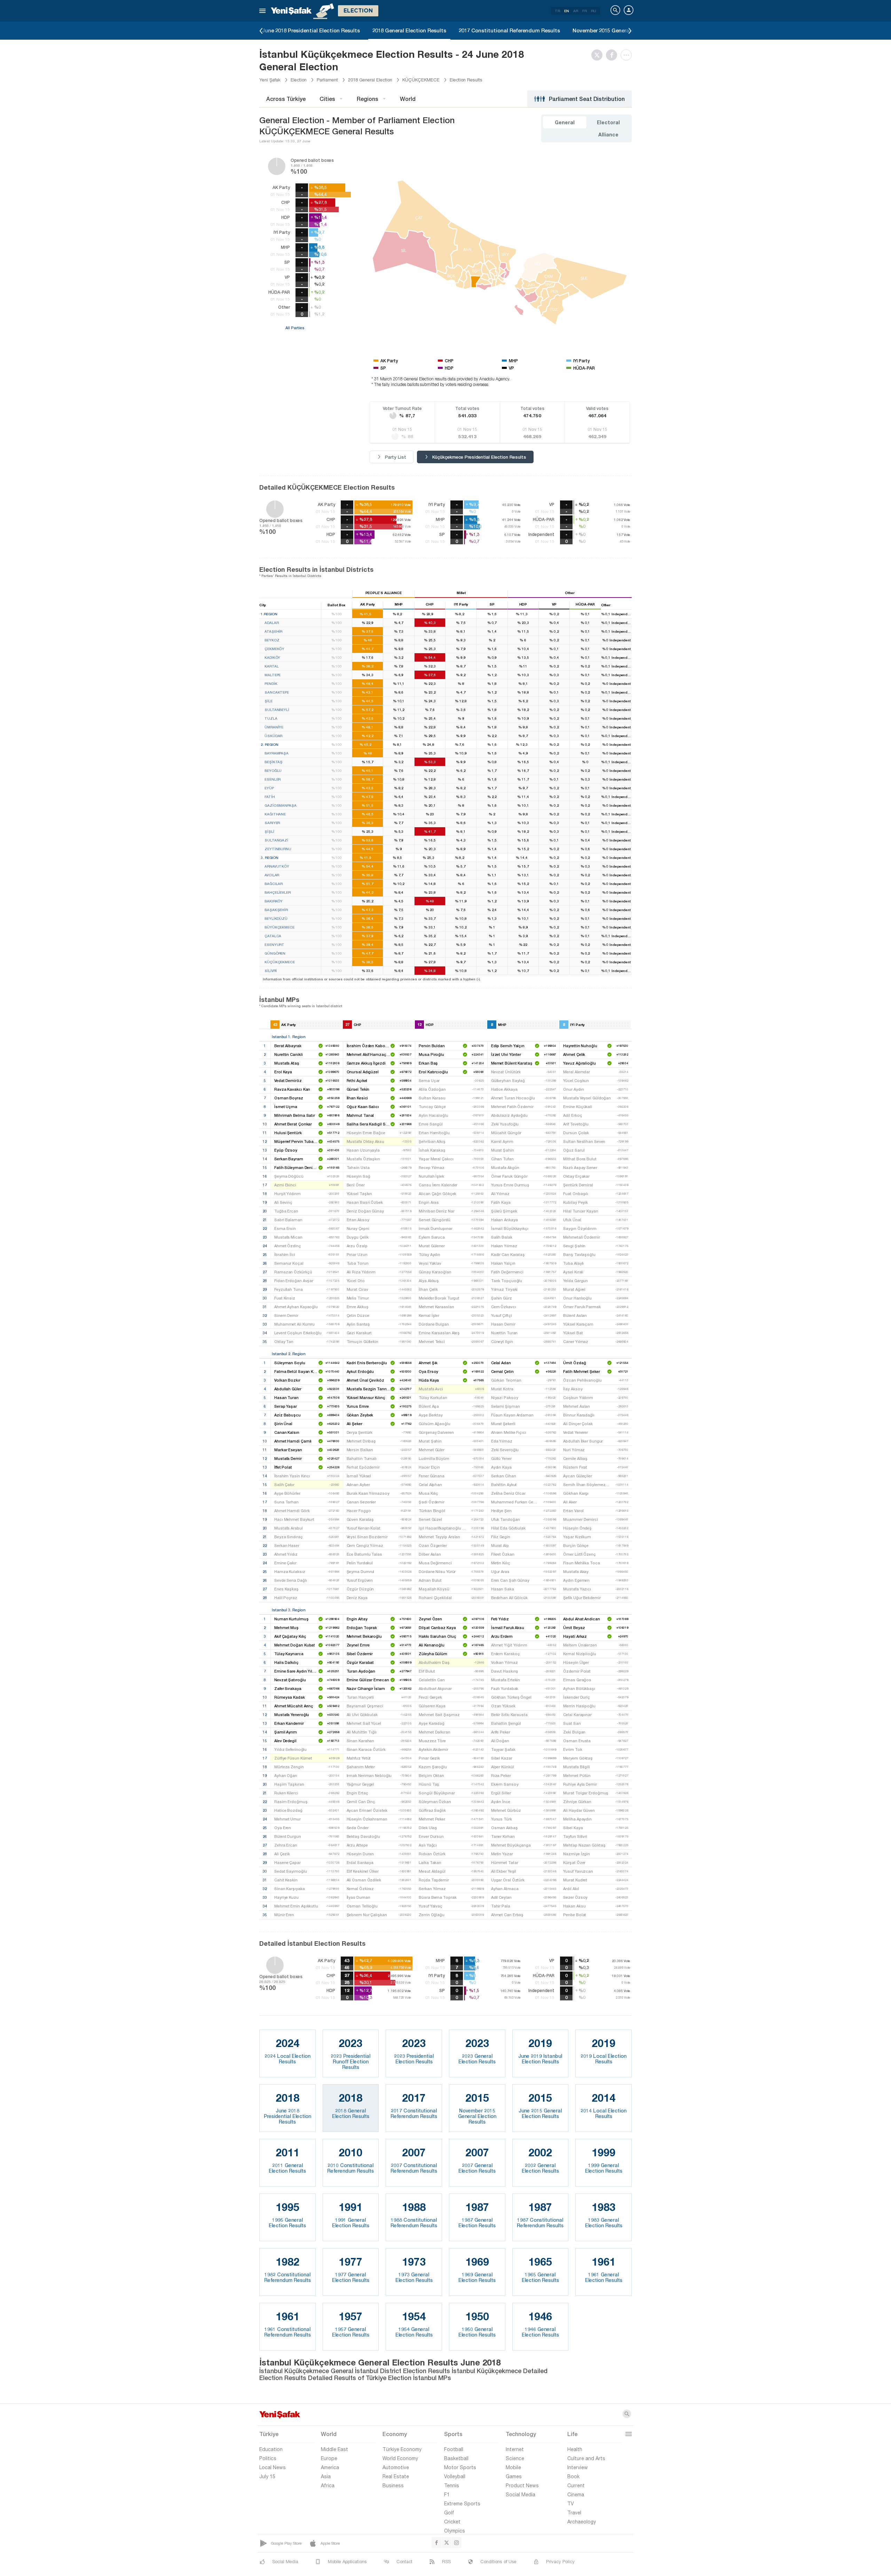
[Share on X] (599, 55)
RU (594, 11)
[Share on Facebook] (613, 55)
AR (576, 11)
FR (585, 11)
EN (567, 11)
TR (557, 11)
